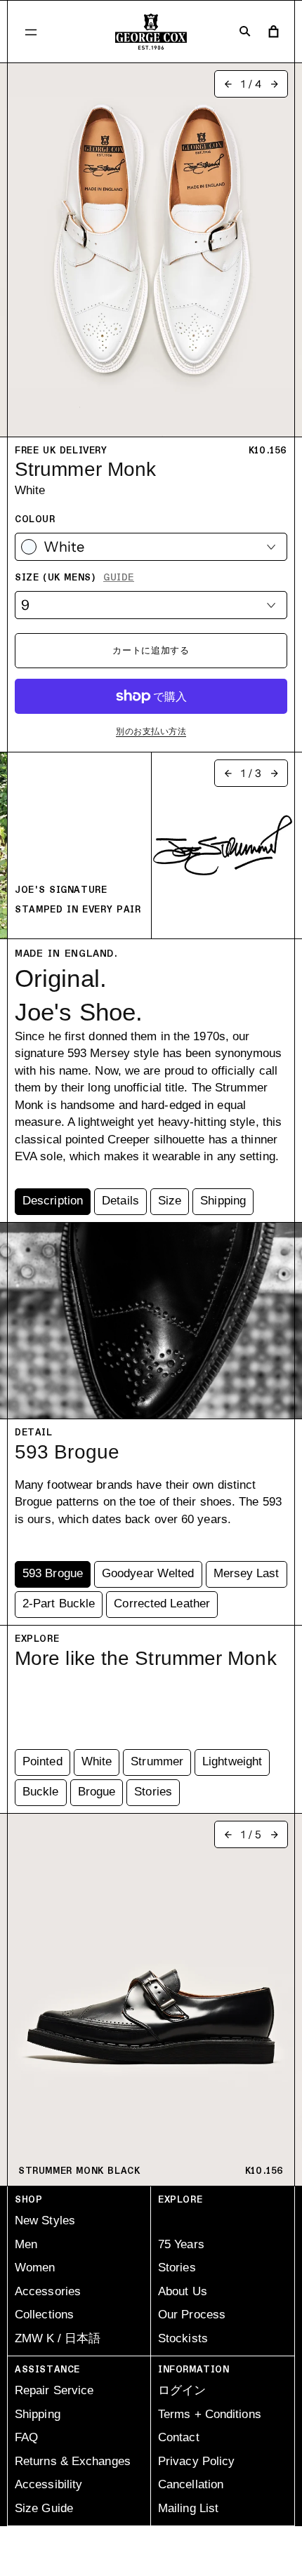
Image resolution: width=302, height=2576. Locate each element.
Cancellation (191, 2484)
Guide (119, 578)
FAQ (26, 2437)
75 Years (181, 2244)
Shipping (38, 2414)
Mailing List (188, 2508)
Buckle (41, 1792)
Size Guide (44, 2508)
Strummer (157, 1761)
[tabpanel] (151, 1067)
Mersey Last (247, 1573)
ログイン (182, 2390)
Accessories (48, 2291)
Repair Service (54, 2390)
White (97, 1761)
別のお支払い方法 (151, 731)
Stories (153, 1792)
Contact (179, 2437)
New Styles (45, 2220)
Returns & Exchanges (73, 2461)
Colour (35, 519)
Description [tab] (53, 1201)
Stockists (183, 2338)
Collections (44, 2315)
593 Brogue (53, 1573)
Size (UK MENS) (74, 578)
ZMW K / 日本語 (58, 2338)
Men (26, 2244)
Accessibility (48, 2484)
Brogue (97, 1792)
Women (35, 2268)
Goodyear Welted (148, 1573)
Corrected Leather (162, 1604)
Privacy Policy (196, 2461)
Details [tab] (120, 1201)
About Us (183, 2291)
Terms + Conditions (210, 2414)
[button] (31, 32)
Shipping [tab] (223, 1201)
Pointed (42, 1761)
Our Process (192, 2315)
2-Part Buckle (59, 1604)
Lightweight (232, 1761)
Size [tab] (170, 1201)
